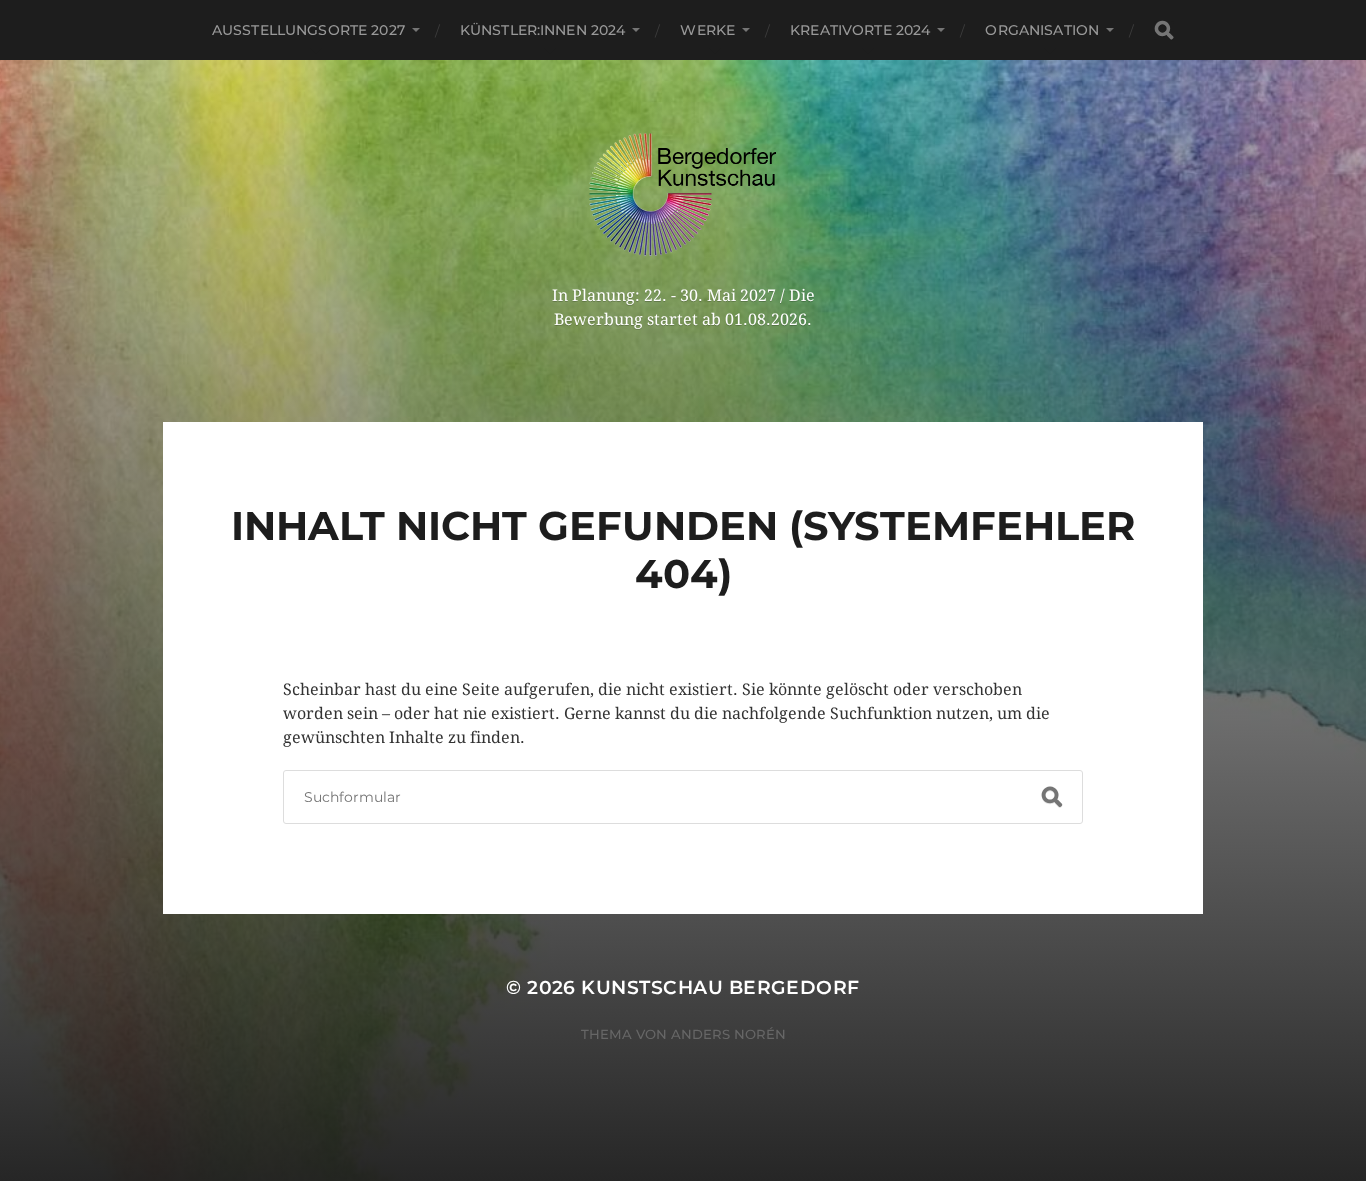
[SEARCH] (1164, 30)
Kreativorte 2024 (860, 30)
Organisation (1042, 30)
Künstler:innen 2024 (543, 30)
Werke (707, 30)
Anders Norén (728, 1034)
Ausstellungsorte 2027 (308, 30)
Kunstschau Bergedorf (720, 987)
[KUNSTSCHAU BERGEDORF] (683, 194)
